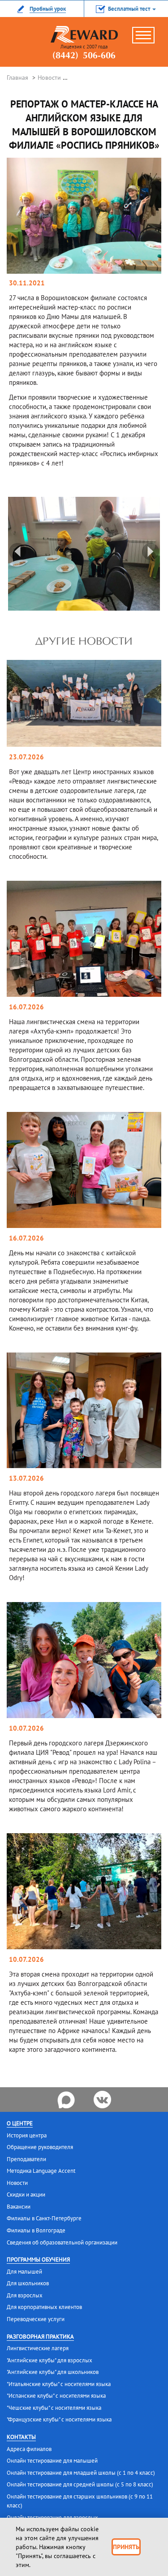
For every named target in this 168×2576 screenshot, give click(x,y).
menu (148, 39)
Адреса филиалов (29, 2449)
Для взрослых (25, 2295)
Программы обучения (38, 2259)
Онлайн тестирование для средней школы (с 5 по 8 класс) (80, 2484)
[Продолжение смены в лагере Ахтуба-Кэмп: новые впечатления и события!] (84, 938)
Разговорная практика (40, 2337)
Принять (126, 2547)
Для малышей (24, 2272)
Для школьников (28, 2283)
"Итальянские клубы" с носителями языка (59, 2384)
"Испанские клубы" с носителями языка (56, 2396)
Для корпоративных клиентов (44, 2307)
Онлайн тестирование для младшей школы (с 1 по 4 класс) (81, 2473)
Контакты (21, 2437)
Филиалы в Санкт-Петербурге (44, 2218)
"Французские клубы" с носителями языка (59, 2419)
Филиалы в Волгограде (36, 2230)
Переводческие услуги (36, 2319)
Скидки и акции (26, 2195)
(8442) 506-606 (84, 56)
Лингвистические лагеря (38, 2348)
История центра (27, 2135)
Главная (17, 78)
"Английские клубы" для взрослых (50, 2360)
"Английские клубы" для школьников (53, 2372)
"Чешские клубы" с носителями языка (54, 2408)
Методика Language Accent (41, 2171)
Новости (49, 78)
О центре (20, 2123)
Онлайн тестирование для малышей (52, 2461)
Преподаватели (26, 2159)
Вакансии (19, 2207)
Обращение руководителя (40, 2147)
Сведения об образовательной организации (62, 2242)
